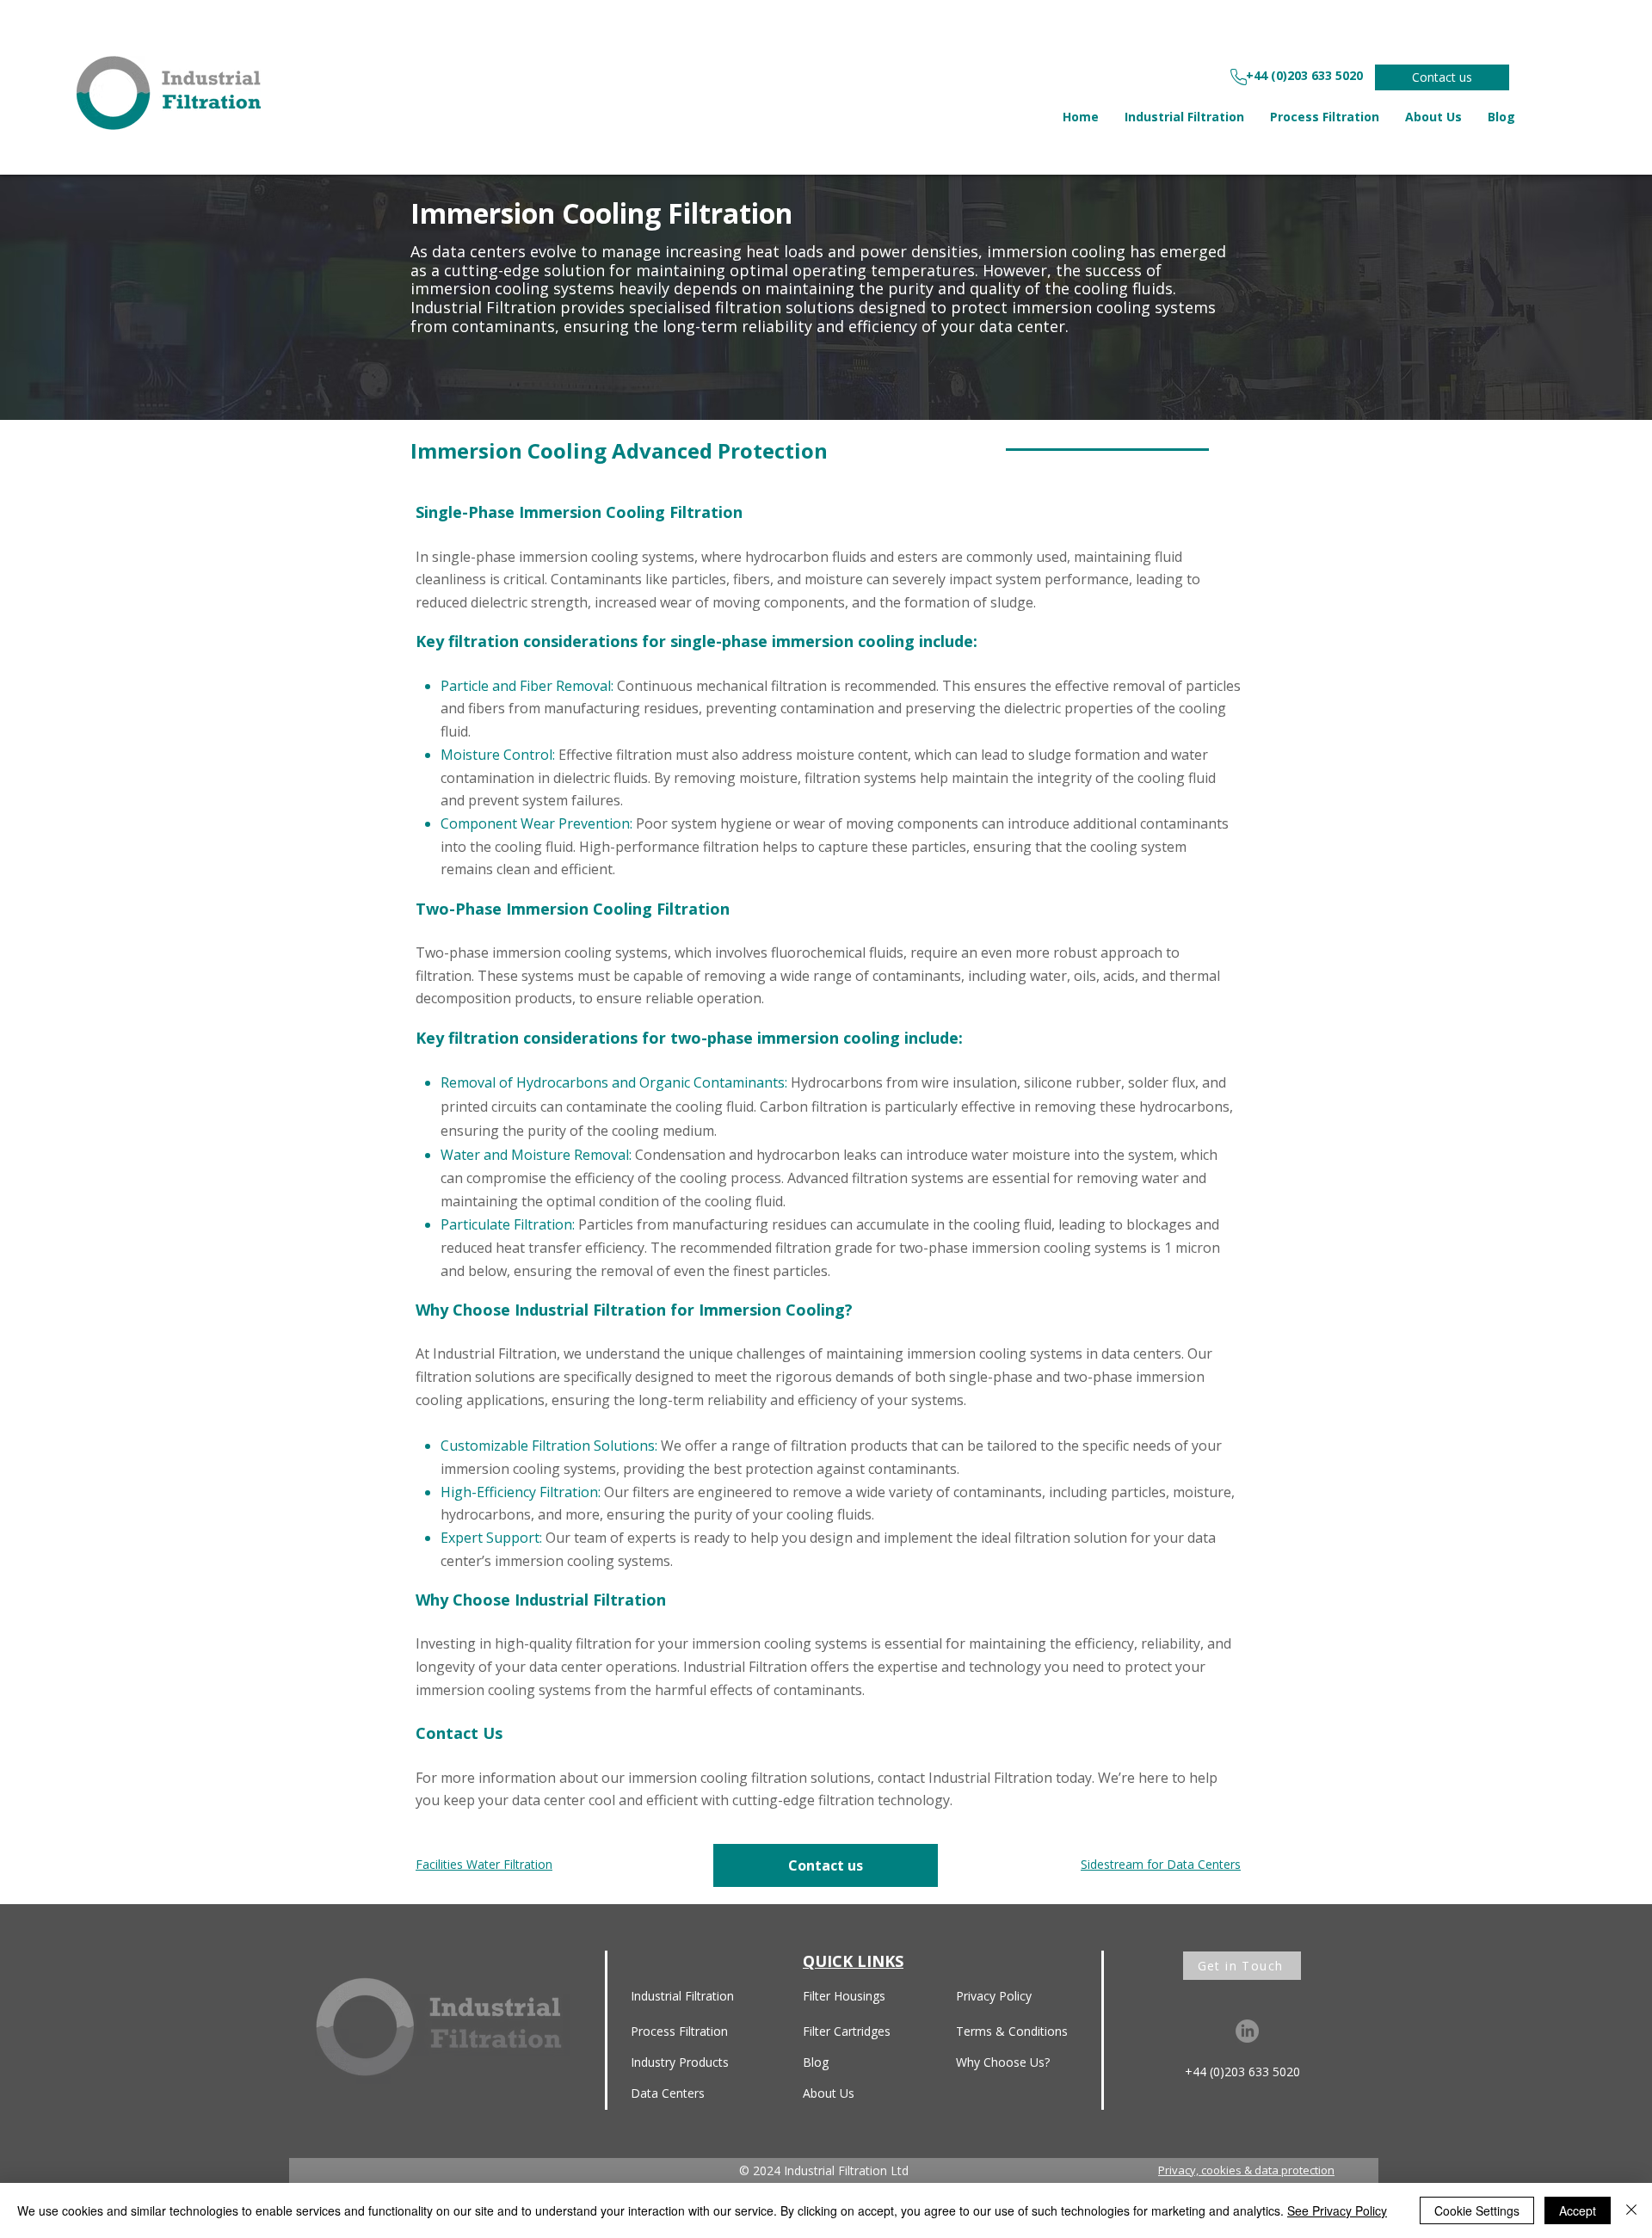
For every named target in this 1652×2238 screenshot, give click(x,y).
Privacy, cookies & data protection (1246, 2170)
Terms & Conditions (1012, 2031)
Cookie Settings (1477, 2210)
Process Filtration (679, 2031)
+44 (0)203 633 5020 (1242, 2072)
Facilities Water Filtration (484, 1864)
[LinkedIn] (1247, 2031)
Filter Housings (844, 1996)
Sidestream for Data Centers (1161, 1864)
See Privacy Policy (1337, 2210)
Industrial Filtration (682, 1996)
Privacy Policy (994, 1996)
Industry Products (680, 2062)
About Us (829, 2093)
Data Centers (668, 2093)
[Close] (1631, 2210)
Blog (816, 2062)
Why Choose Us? (1003, 2062)
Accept (1578, 2210)
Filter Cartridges (847, 2031)
